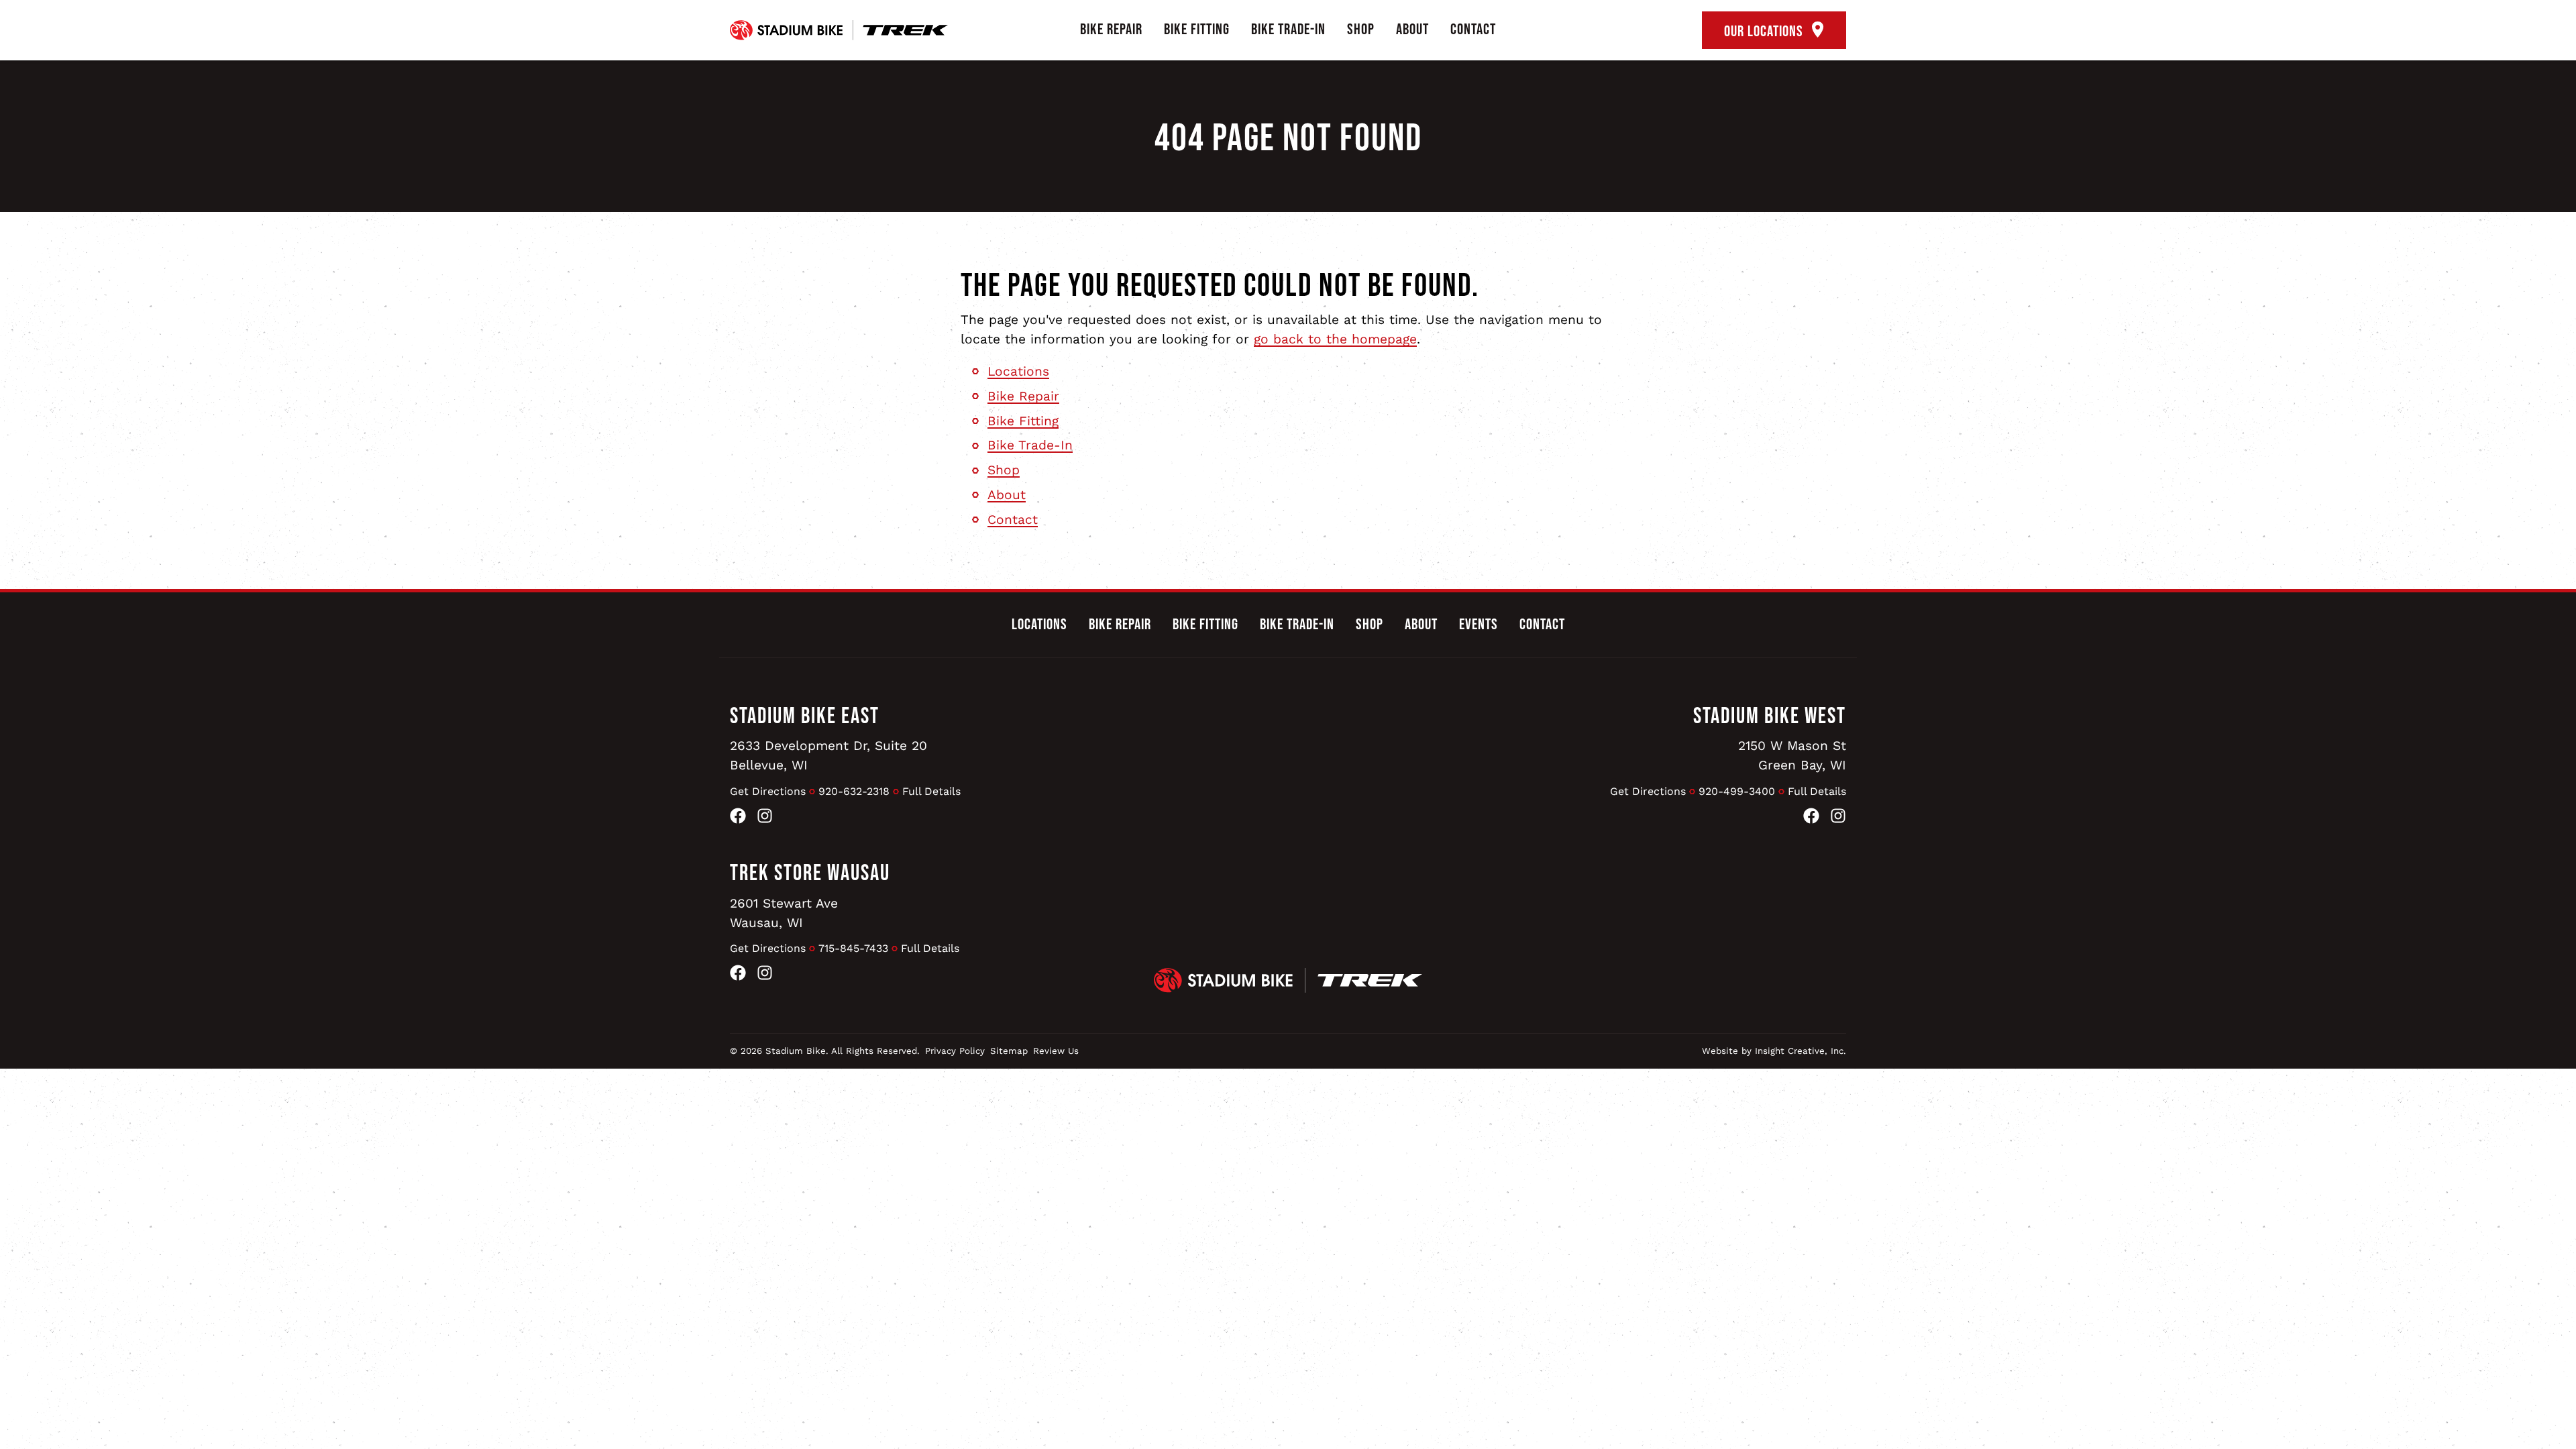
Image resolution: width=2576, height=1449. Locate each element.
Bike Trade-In (1288, 30)
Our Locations (1765, 32)
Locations (1018, 371)
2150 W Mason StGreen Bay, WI (1792, 755)
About (1412, 30)
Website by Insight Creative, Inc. (1774, 1051)
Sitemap (1009, 1051)
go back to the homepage (1335, 339)
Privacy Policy (955, 1051)
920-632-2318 (854, 791)
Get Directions (768, 791)
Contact (1473, 30)
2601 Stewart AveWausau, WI (784, 913)
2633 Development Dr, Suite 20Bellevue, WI (828, 755)
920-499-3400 (1737, 791)
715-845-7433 (853, 948)
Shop (1361, 30)
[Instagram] (765, 819)
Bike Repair (1111, 30)
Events (1479, 625)
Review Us (1056, 1051)
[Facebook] (738, 819)
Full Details (931, 791)
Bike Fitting (1197, 30)
